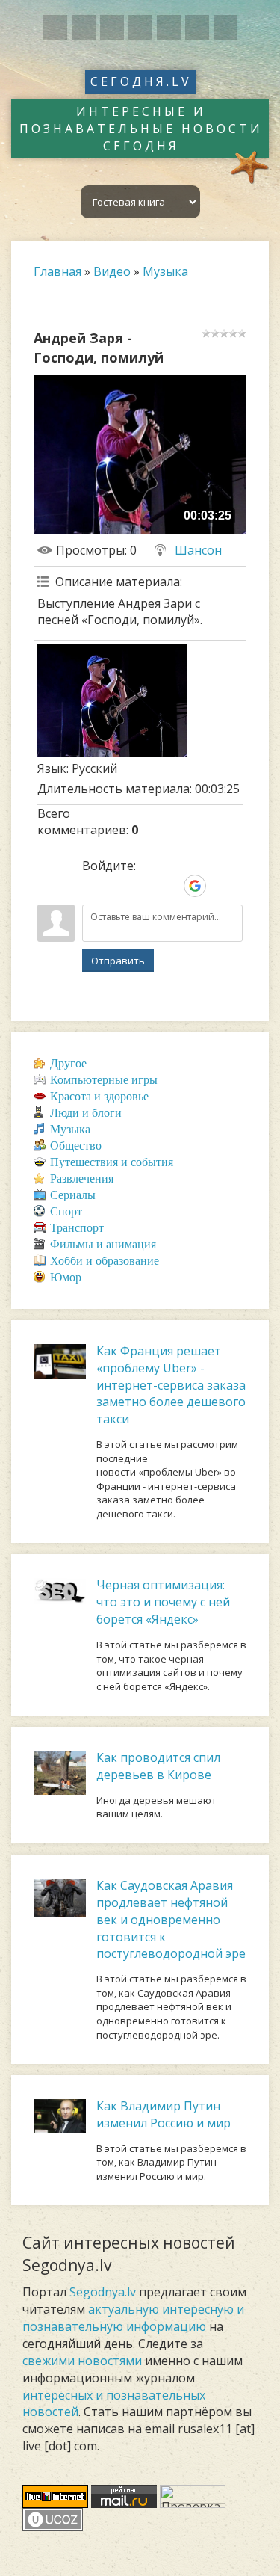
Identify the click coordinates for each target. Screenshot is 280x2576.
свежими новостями (82, 2361)
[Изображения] (112, 700)
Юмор (66, 1277)
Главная (57, 271)
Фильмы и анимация (103, 1244)
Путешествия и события (112, 1162)
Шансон (198, 550)
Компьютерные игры (104, 1080)
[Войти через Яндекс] (169, 886)
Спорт (66, 1211)
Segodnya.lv (103, 2292)
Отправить (118, 961)
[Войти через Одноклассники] (220, 886)
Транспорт (77, 1228)
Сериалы (73, 1195)
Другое (68, 1063)
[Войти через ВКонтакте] (119, 886)
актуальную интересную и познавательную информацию (133, 2318)
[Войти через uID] (93, 886)
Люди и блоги (86, 1113)
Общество (76, 1146)
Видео (112, 271)
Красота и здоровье (99, 1096)
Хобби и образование (105, 1261)
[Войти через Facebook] (144, 886)
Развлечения (82, 1178)
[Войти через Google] (195, 886)
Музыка (165, 271)
